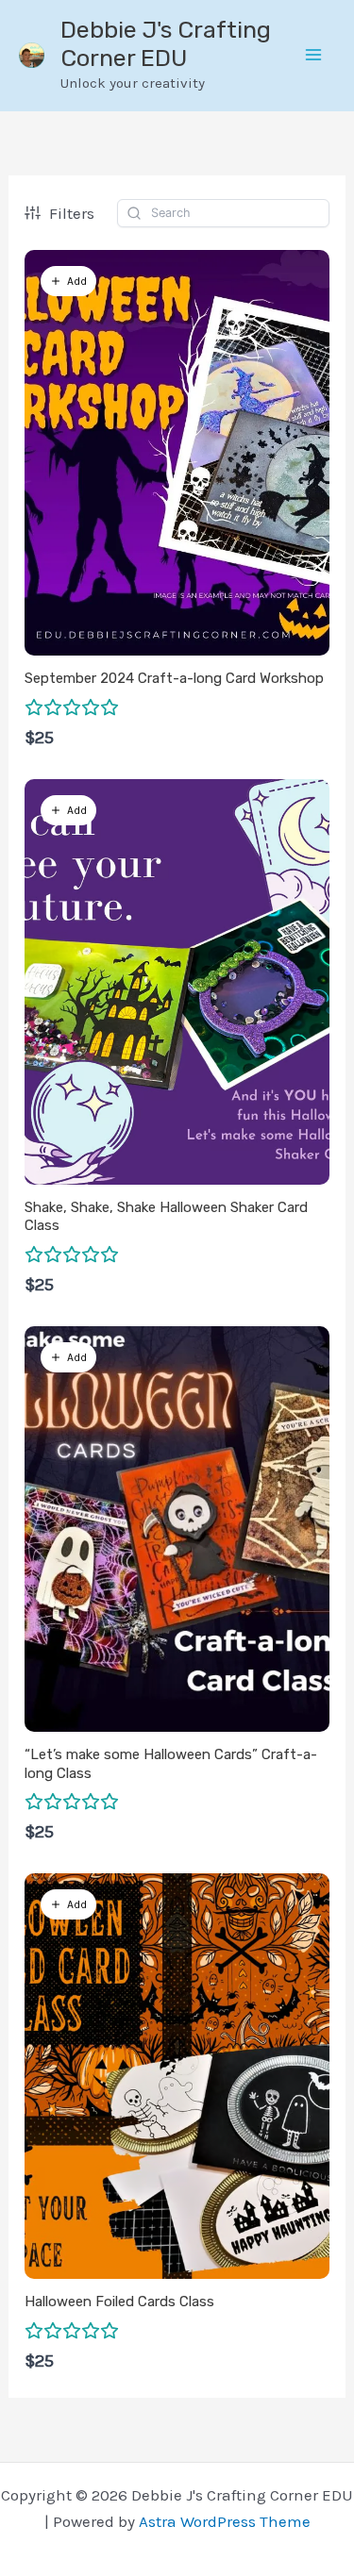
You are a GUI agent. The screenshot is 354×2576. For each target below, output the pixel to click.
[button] (68, 281)
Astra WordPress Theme (225, 2521)
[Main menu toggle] (314, 56)
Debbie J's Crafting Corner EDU (166, 44)
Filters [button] (72, 213)
